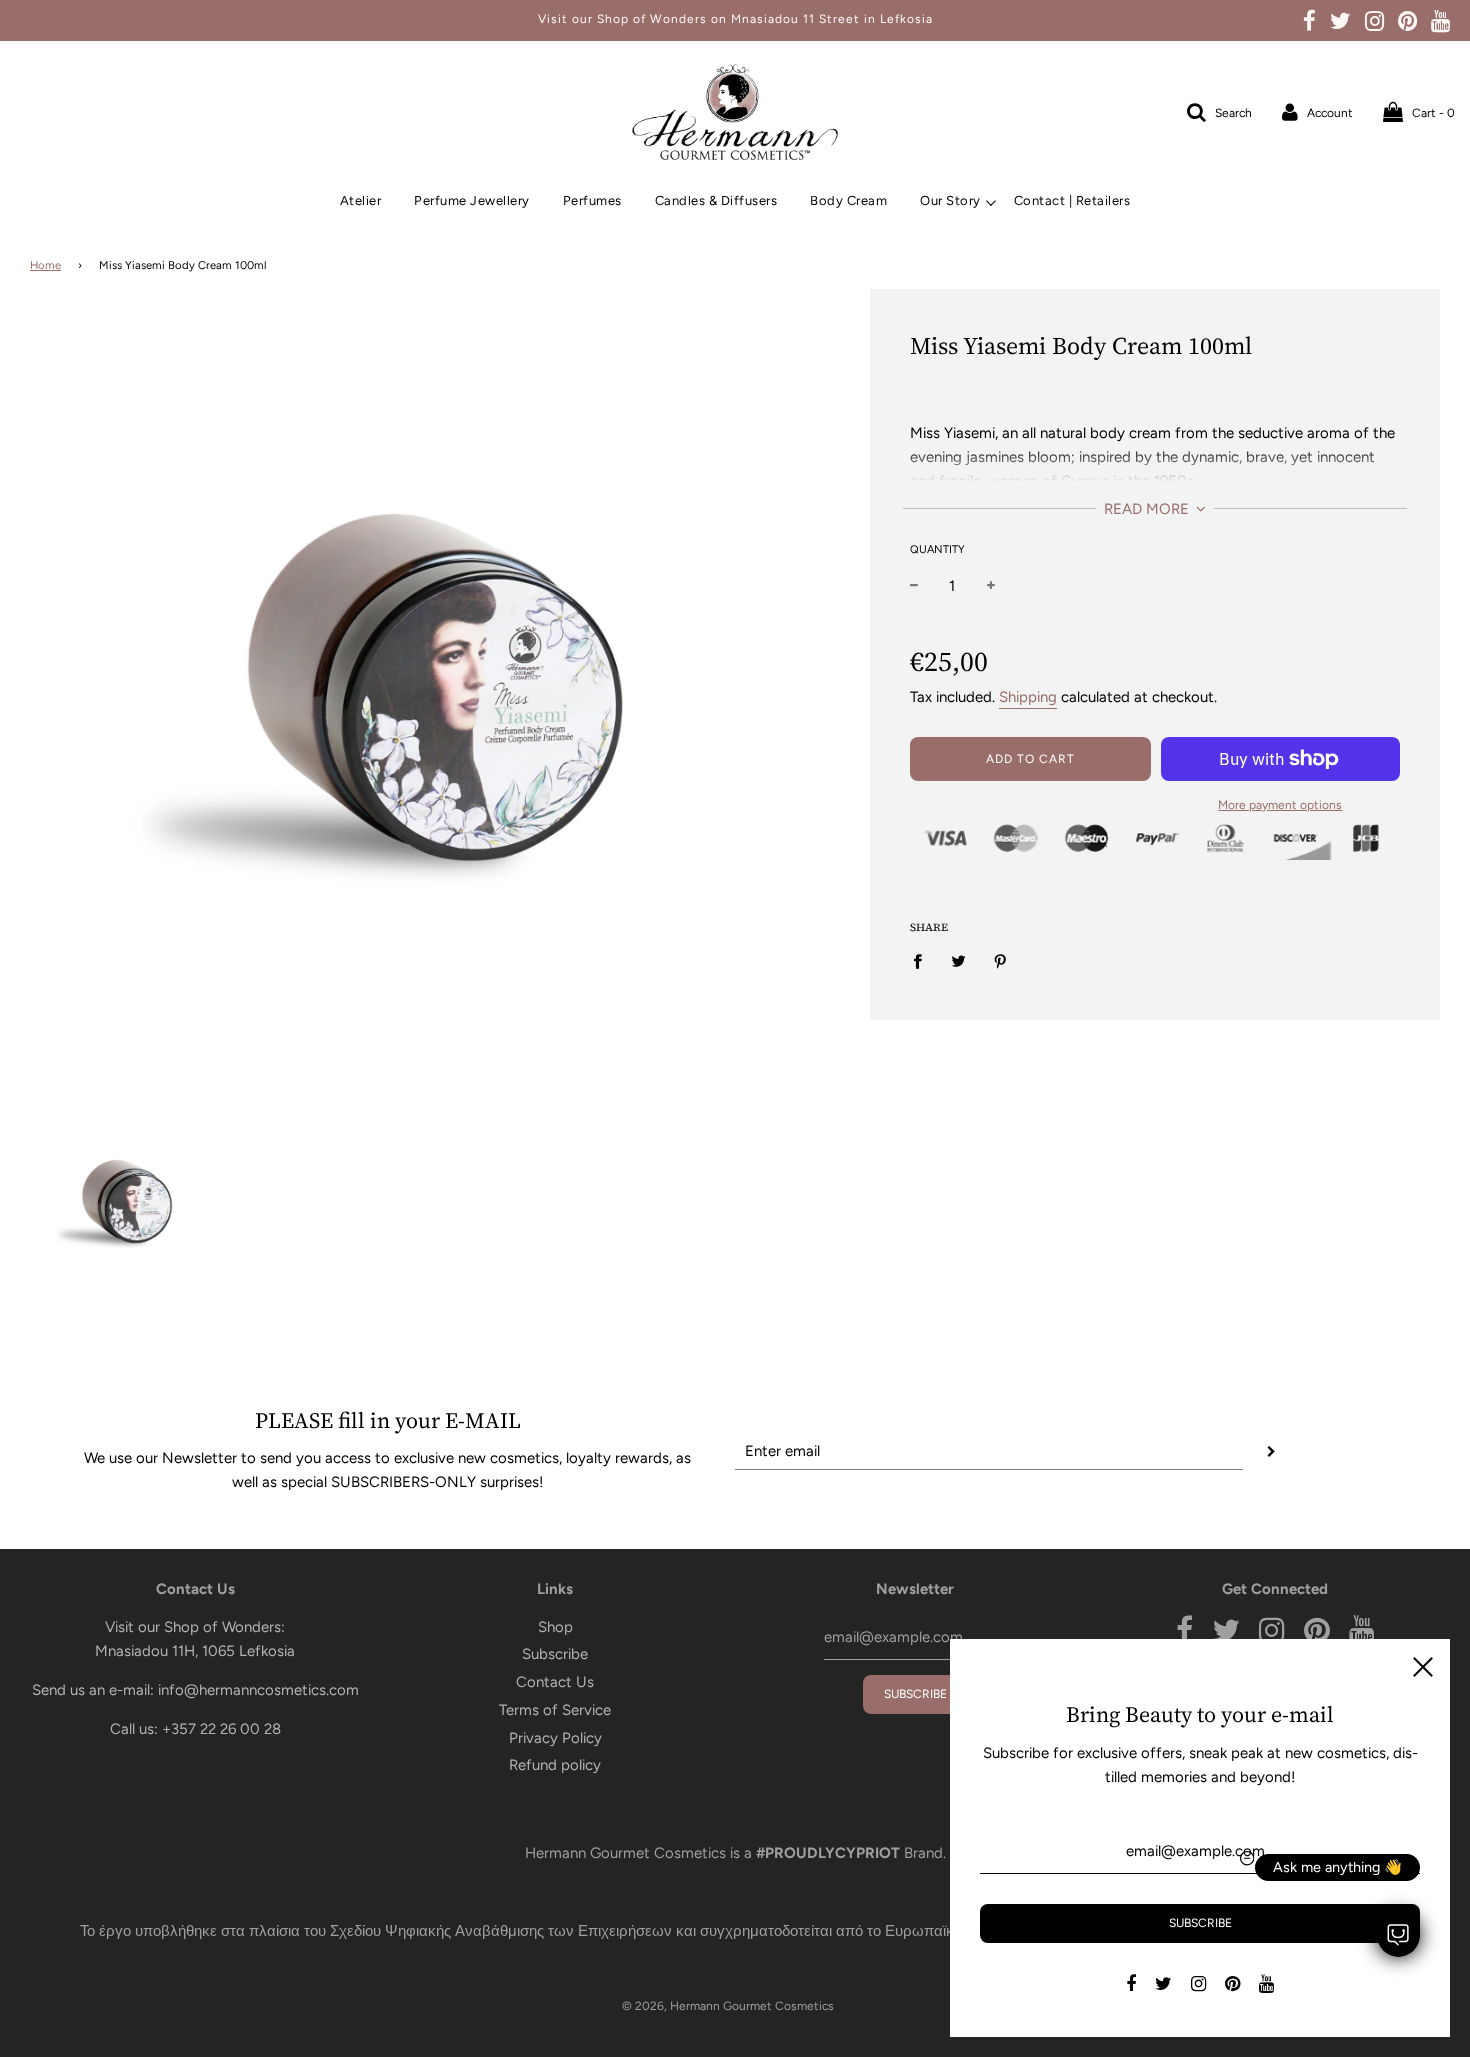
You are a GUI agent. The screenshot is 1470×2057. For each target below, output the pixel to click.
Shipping (1028, 697)
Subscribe (555, 1654)
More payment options (1280, 805)
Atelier (361, 200)
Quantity (937, 549)
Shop (555, 1627)
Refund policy (555, 1765)
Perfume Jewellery (472, 200)
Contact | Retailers (1072, 200)
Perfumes (592, 200)
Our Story (950, 200)
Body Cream (848, 200)
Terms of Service (555, 1710)
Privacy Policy (555, 1738)
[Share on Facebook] (923, 960)
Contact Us (555, 1682)
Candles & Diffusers (716, 200)
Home (45, 265)
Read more (1148, 509)
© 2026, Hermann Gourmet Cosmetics (728, 2006)
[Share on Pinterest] (1001, 960)
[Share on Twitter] (959, 960)
